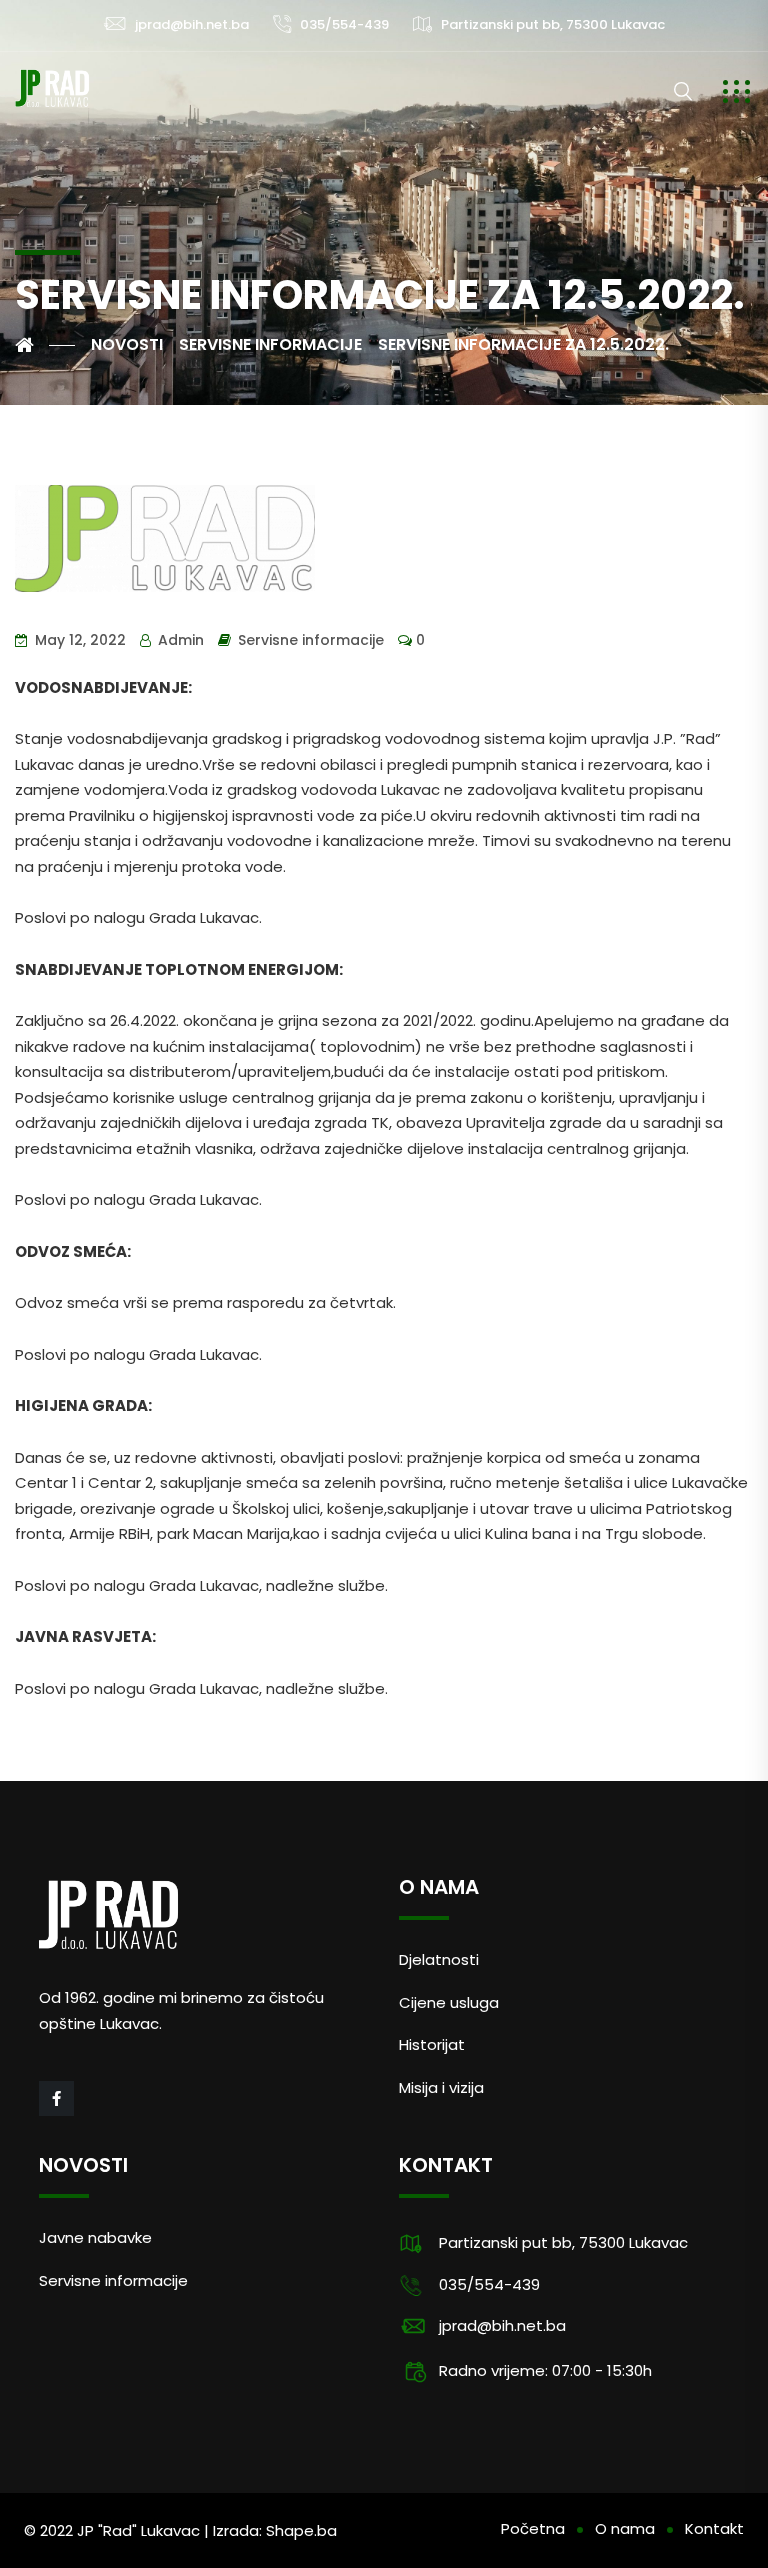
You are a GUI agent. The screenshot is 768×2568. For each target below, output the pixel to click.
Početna (533, 2528)
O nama (625, 2528)
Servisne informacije (311, 640)
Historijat (432, 2044)
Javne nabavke (95, 2237)
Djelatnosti (439, 1959)
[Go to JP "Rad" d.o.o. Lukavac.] (45, 345)
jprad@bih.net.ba (192, 24)
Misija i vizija (441, 2087)
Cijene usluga (449, 2002)
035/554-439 (344, 24)
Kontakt (714, 2528)
